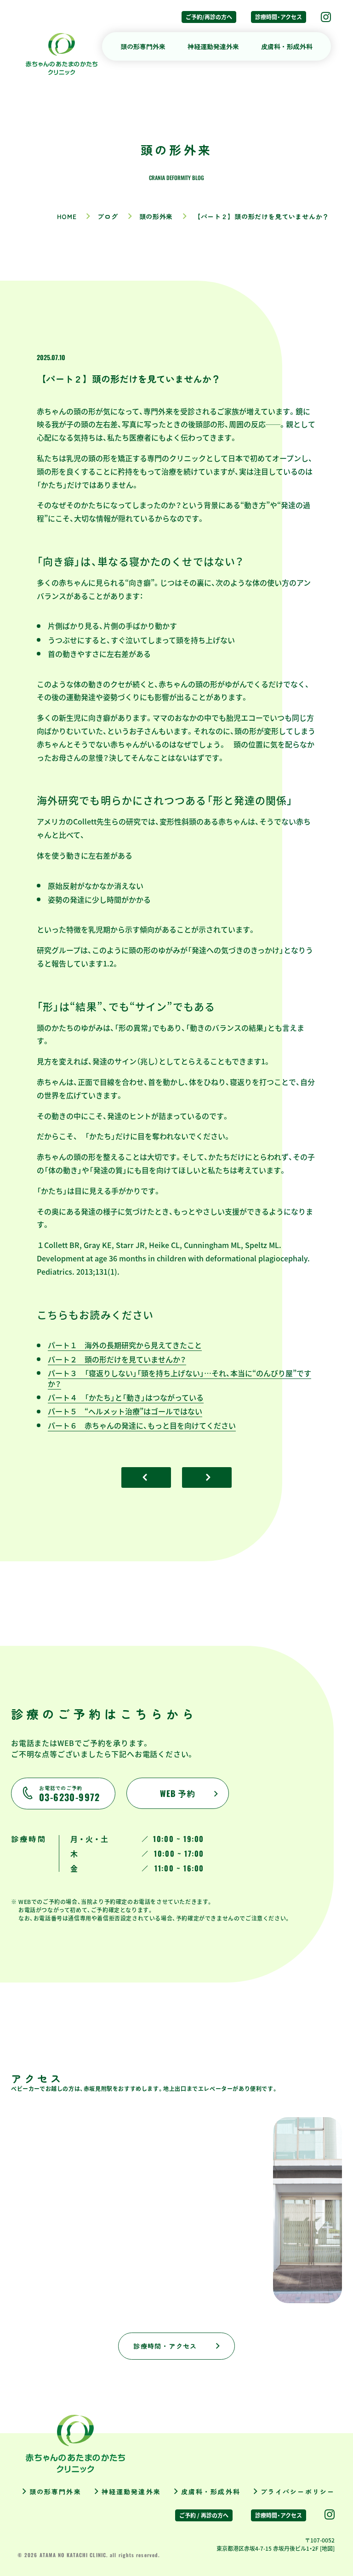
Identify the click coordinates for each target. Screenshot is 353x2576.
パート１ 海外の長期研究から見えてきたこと (125, 1345)
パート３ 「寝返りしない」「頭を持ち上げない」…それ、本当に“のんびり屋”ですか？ (179, 1378)
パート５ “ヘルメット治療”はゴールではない (125, 1411)
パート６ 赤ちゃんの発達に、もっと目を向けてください (142, 1425)
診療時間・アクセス (279, 17)
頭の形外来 (156, 216)
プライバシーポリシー (298, 2491)
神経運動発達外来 (213, 46)
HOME (67, 216)
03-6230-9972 (70, 1794)
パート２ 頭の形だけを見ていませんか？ (117, 1359)
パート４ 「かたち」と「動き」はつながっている (126, 1397)
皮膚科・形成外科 (287, 46)
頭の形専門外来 (143, 46)
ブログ (108, 216)
